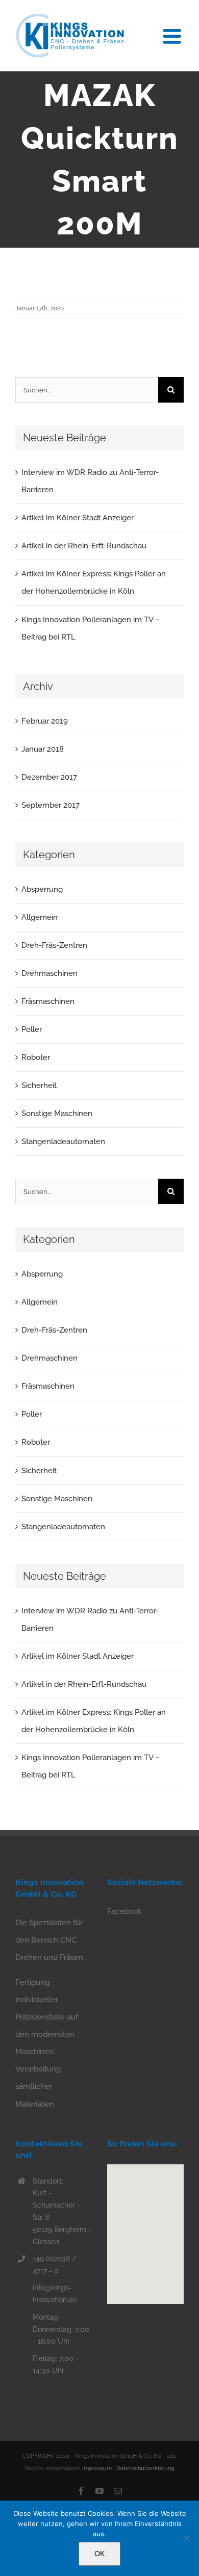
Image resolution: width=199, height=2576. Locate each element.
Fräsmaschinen (48, 1001)
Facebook (125, 1911)
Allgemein (40, 917)
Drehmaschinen (49, 973)
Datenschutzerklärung (145, 2468)
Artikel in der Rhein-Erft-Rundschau (84, 546)
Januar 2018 (43, 749)
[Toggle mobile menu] (173, 35)
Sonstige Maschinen (57, 1113)
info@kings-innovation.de (55, 2294)
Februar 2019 (45, 721)
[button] (145, 2228)
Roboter (36, 1057)
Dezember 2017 (49, 777)
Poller (32, 1029)
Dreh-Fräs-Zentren (54, 945)
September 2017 (51, 805)
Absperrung (42, 889)
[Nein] (186, 2538)
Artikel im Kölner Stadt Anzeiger (78, 518)
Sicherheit (39, 1085)
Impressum (97, 2468)
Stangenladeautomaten (63, 1141)
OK (99, 2554)
